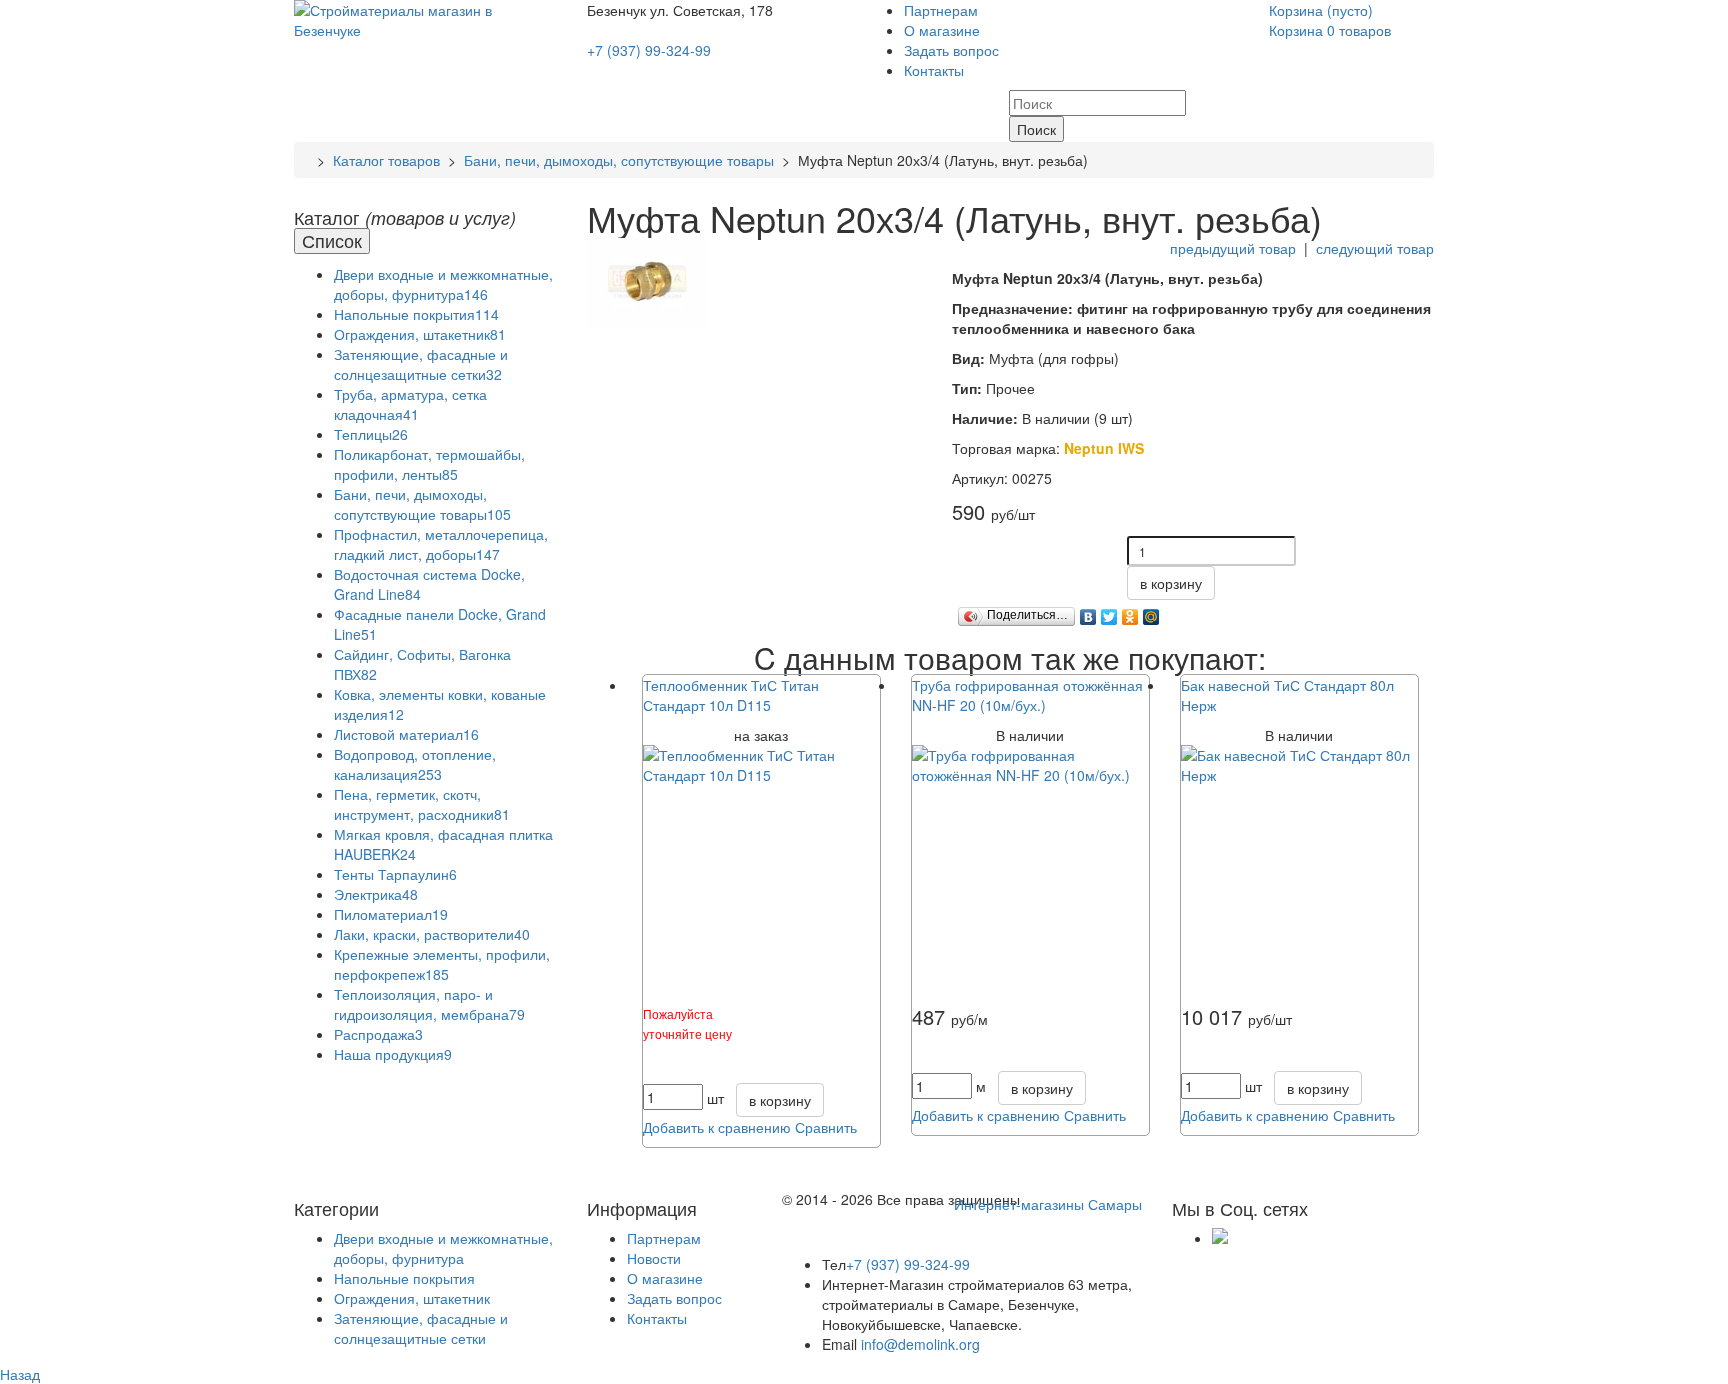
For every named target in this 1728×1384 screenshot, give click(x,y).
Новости (654, 1258)
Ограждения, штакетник (420, 334)
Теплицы (371, 434)
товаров (1330, 30)
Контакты (934, 70)
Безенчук (618, 10)
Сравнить (826, 1127)
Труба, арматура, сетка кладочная (410, 404)
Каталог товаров (386, 160)
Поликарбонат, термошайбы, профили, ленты (429, 464)
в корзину (1171, 583)
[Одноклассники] (1130, 612)
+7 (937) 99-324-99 (649, 50)
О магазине (942, 30)
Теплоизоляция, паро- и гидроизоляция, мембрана (429, 1004)
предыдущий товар (1233, 248)
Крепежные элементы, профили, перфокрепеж (442, 964)
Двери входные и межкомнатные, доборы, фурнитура (443, 284)
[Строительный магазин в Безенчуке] (425, 18)
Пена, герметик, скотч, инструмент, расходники (422, 804)
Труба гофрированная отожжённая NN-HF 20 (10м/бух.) (1027, 695)
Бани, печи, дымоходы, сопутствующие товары (619, 160)
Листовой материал (406, 734)
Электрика (376, 894)
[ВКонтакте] (1088, 612)
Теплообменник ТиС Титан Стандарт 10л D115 (731, 695)
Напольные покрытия (416, 314)
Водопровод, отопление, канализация (415, 764)
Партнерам (941, 10)
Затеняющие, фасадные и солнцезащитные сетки (421, 364)
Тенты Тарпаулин (395, 874)
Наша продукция (393, 1054)
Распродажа (378, 1034)
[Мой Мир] (1151, 612)
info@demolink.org (920, 1344)
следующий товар (1375, 248)
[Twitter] (1109, 612)
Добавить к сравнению (717, 1127)
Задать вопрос (951, 50)
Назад (20, 1374)
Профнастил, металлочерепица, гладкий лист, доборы (441, 544)
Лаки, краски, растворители (432, 934)
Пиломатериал (391, 914)
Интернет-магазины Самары (1048, 1204)
